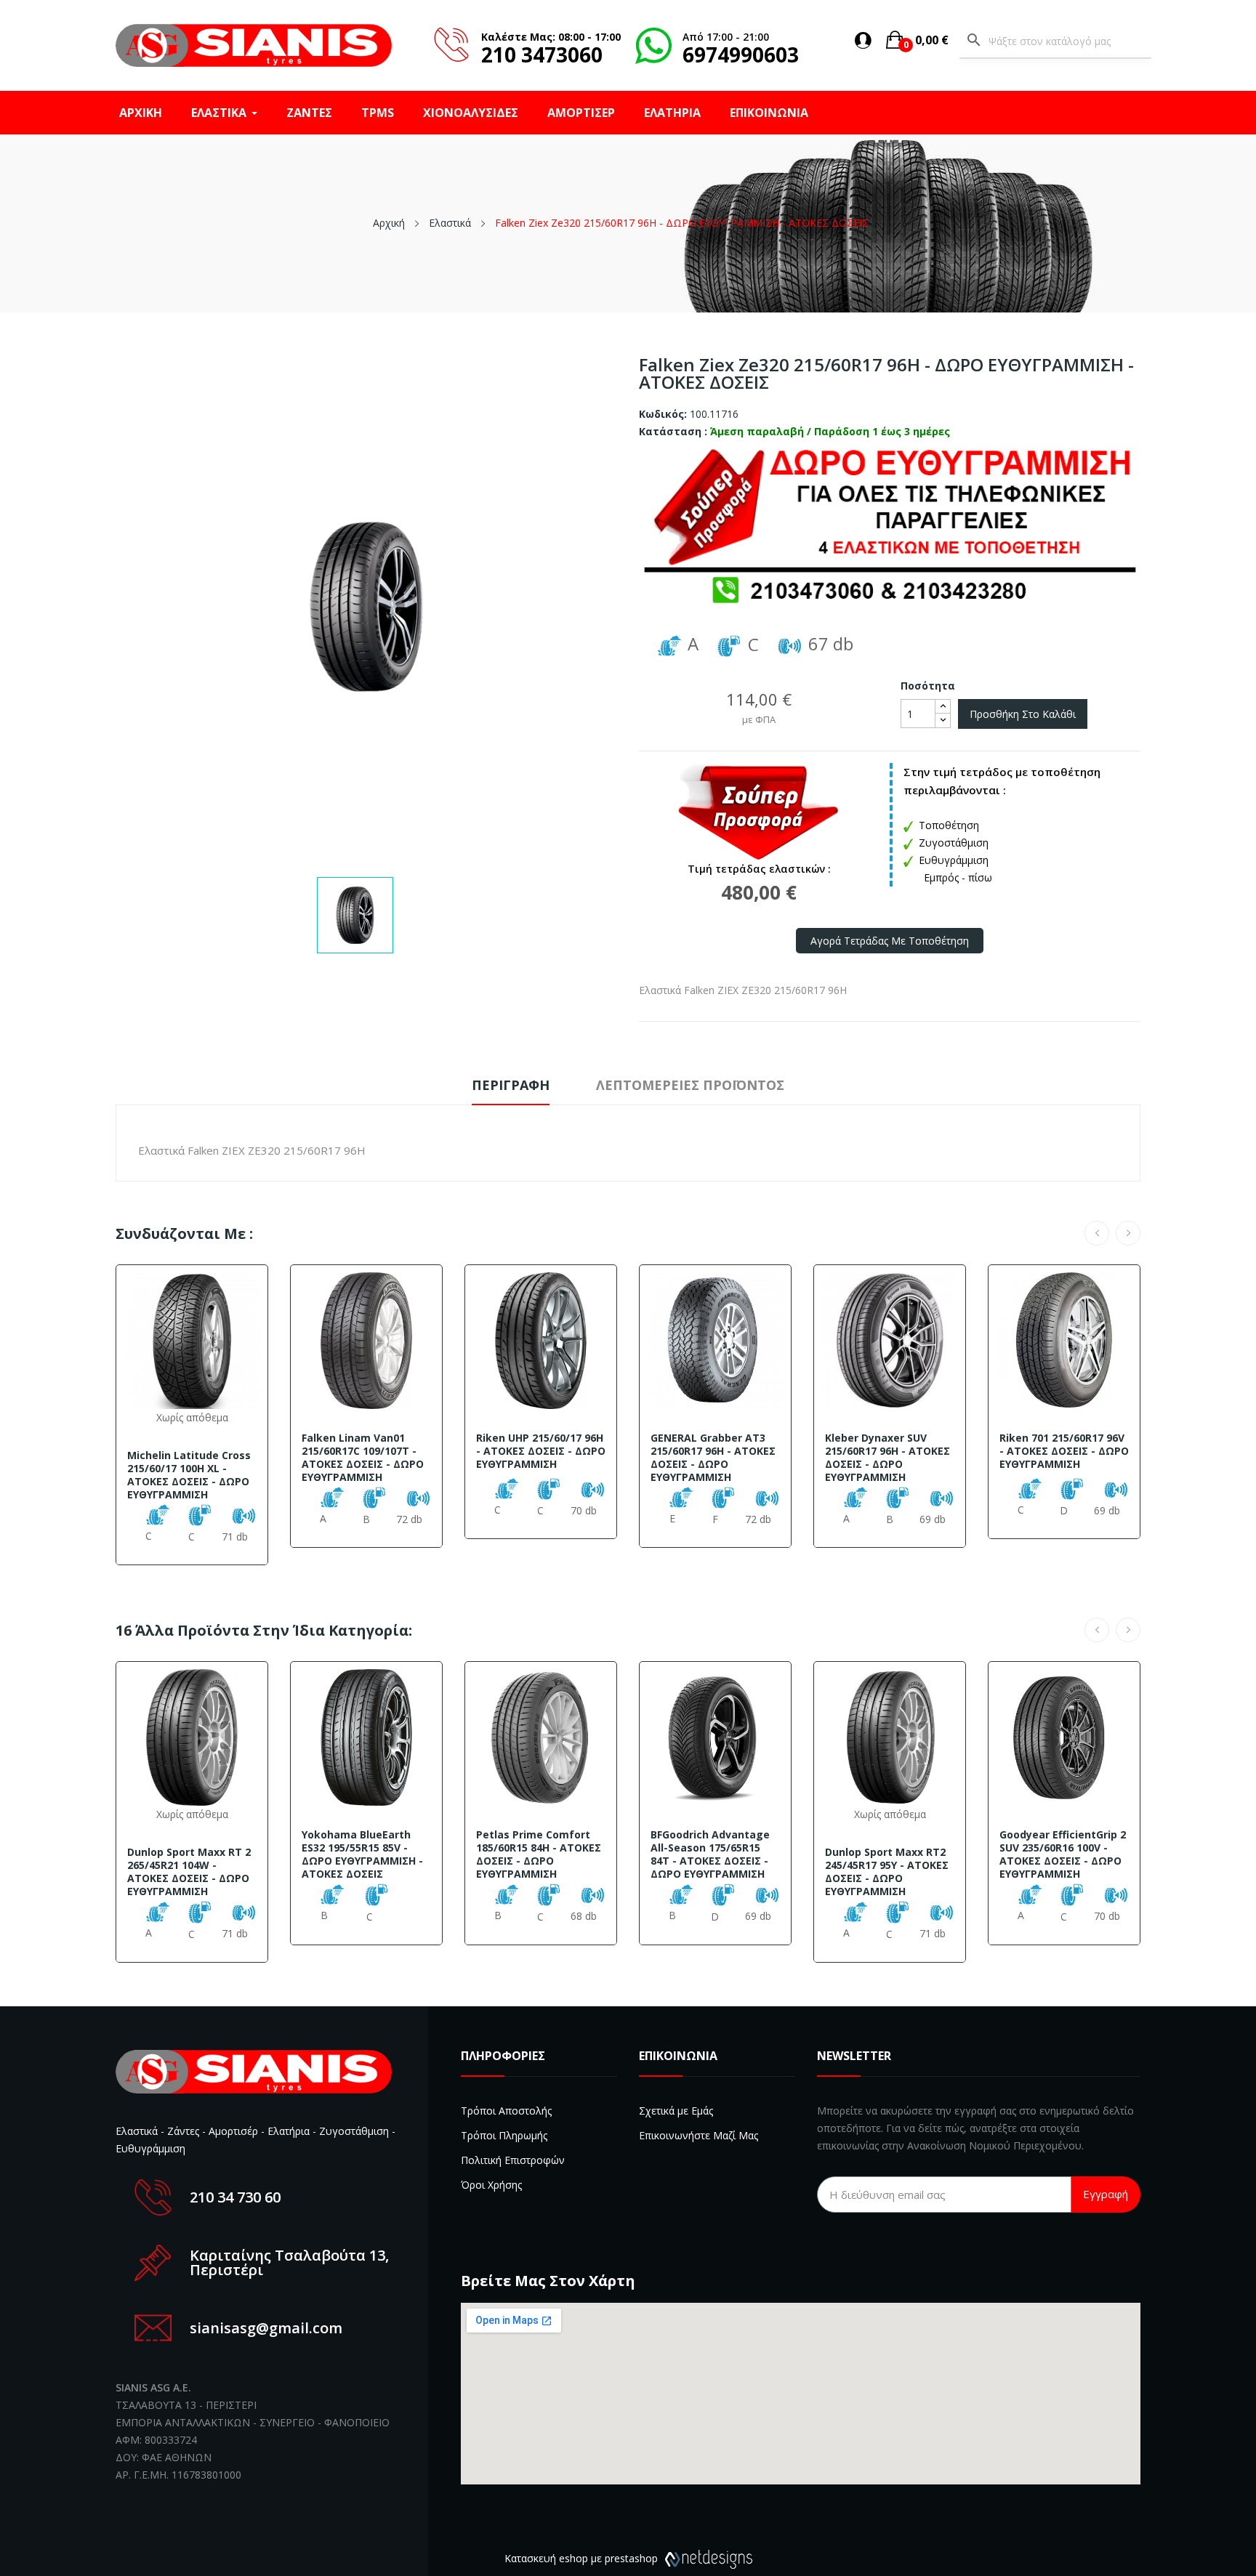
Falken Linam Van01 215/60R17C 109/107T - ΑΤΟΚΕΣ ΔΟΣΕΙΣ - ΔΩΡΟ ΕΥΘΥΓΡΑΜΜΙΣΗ (363, 1458)
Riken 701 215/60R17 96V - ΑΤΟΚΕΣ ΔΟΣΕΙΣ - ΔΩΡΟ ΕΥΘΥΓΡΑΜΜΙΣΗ (1064, 1451)
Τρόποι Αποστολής (506, 2111)
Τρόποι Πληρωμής (504, 2135)
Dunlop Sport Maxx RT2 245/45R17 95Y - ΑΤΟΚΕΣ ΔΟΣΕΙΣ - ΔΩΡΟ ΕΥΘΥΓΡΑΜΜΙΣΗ (887, 1872)
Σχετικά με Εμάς (676, 2111)
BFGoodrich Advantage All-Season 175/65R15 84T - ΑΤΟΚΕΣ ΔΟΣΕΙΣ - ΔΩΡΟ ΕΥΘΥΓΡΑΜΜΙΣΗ (710, 1854)
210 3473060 (542, 54)
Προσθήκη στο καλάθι (1023, 714)
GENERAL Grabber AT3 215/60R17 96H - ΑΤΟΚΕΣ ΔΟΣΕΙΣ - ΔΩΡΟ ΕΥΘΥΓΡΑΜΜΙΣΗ (713, 1458)
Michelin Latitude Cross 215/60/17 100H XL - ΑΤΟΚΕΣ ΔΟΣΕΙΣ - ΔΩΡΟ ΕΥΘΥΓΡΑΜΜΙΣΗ (189, 1475)
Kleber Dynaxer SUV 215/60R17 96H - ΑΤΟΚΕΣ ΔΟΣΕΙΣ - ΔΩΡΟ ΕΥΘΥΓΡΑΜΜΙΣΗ (887, 1458)
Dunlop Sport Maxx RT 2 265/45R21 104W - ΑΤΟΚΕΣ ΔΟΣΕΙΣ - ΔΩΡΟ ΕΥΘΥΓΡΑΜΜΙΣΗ (189, 1872)
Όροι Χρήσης (491, 2185)
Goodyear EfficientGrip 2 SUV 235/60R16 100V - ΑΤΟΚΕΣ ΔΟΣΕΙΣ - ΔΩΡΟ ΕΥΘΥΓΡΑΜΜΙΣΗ (1063, 1854)
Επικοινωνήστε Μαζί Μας (699, 2135)
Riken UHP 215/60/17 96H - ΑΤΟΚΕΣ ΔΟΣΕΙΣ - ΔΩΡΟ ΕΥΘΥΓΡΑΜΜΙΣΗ (541, 1451)
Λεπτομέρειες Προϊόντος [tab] (690, 1085)
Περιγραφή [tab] (511, 1085)
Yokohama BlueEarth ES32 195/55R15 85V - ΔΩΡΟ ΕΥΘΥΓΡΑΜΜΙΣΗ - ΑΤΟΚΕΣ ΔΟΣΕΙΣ (362, 1854)
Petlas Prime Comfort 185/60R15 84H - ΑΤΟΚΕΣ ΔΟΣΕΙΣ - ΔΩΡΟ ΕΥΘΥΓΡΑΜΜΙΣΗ (539, 1854)
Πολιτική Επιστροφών (513, 2160)
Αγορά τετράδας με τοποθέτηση (890, 941)
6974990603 (741, 54)
